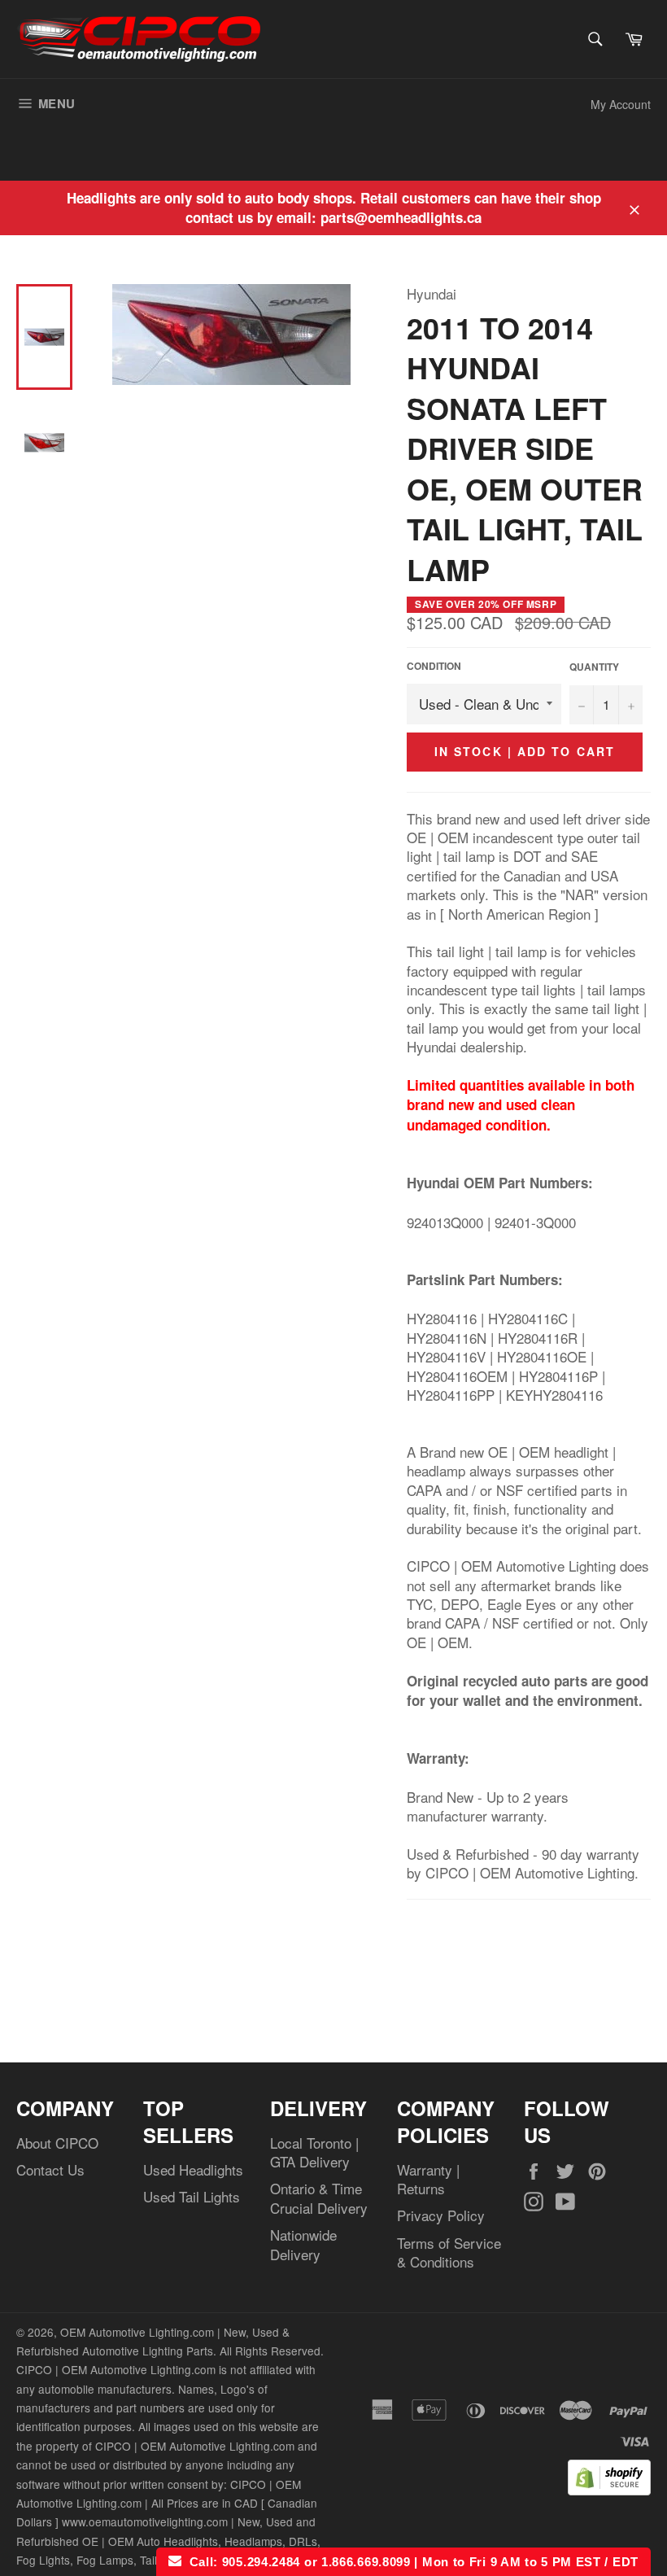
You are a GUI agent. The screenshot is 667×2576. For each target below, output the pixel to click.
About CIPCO (57, 2143)
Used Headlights (193, 2169)
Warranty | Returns (428, 2179)
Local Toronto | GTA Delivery (314, 2152)
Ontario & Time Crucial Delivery (319, 2198)
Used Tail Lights (192, 2196)
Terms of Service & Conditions (449, 2252)
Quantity (594, 667)
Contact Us (50, 2169)
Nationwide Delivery (303, 2244)
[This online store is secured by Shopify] (609, 2489)
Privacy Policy (441, 2215)
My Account (621, 104)
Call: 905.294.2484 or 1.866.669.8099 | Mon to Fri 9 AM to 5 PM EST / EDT (410, 2562)
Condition (434, 667)
